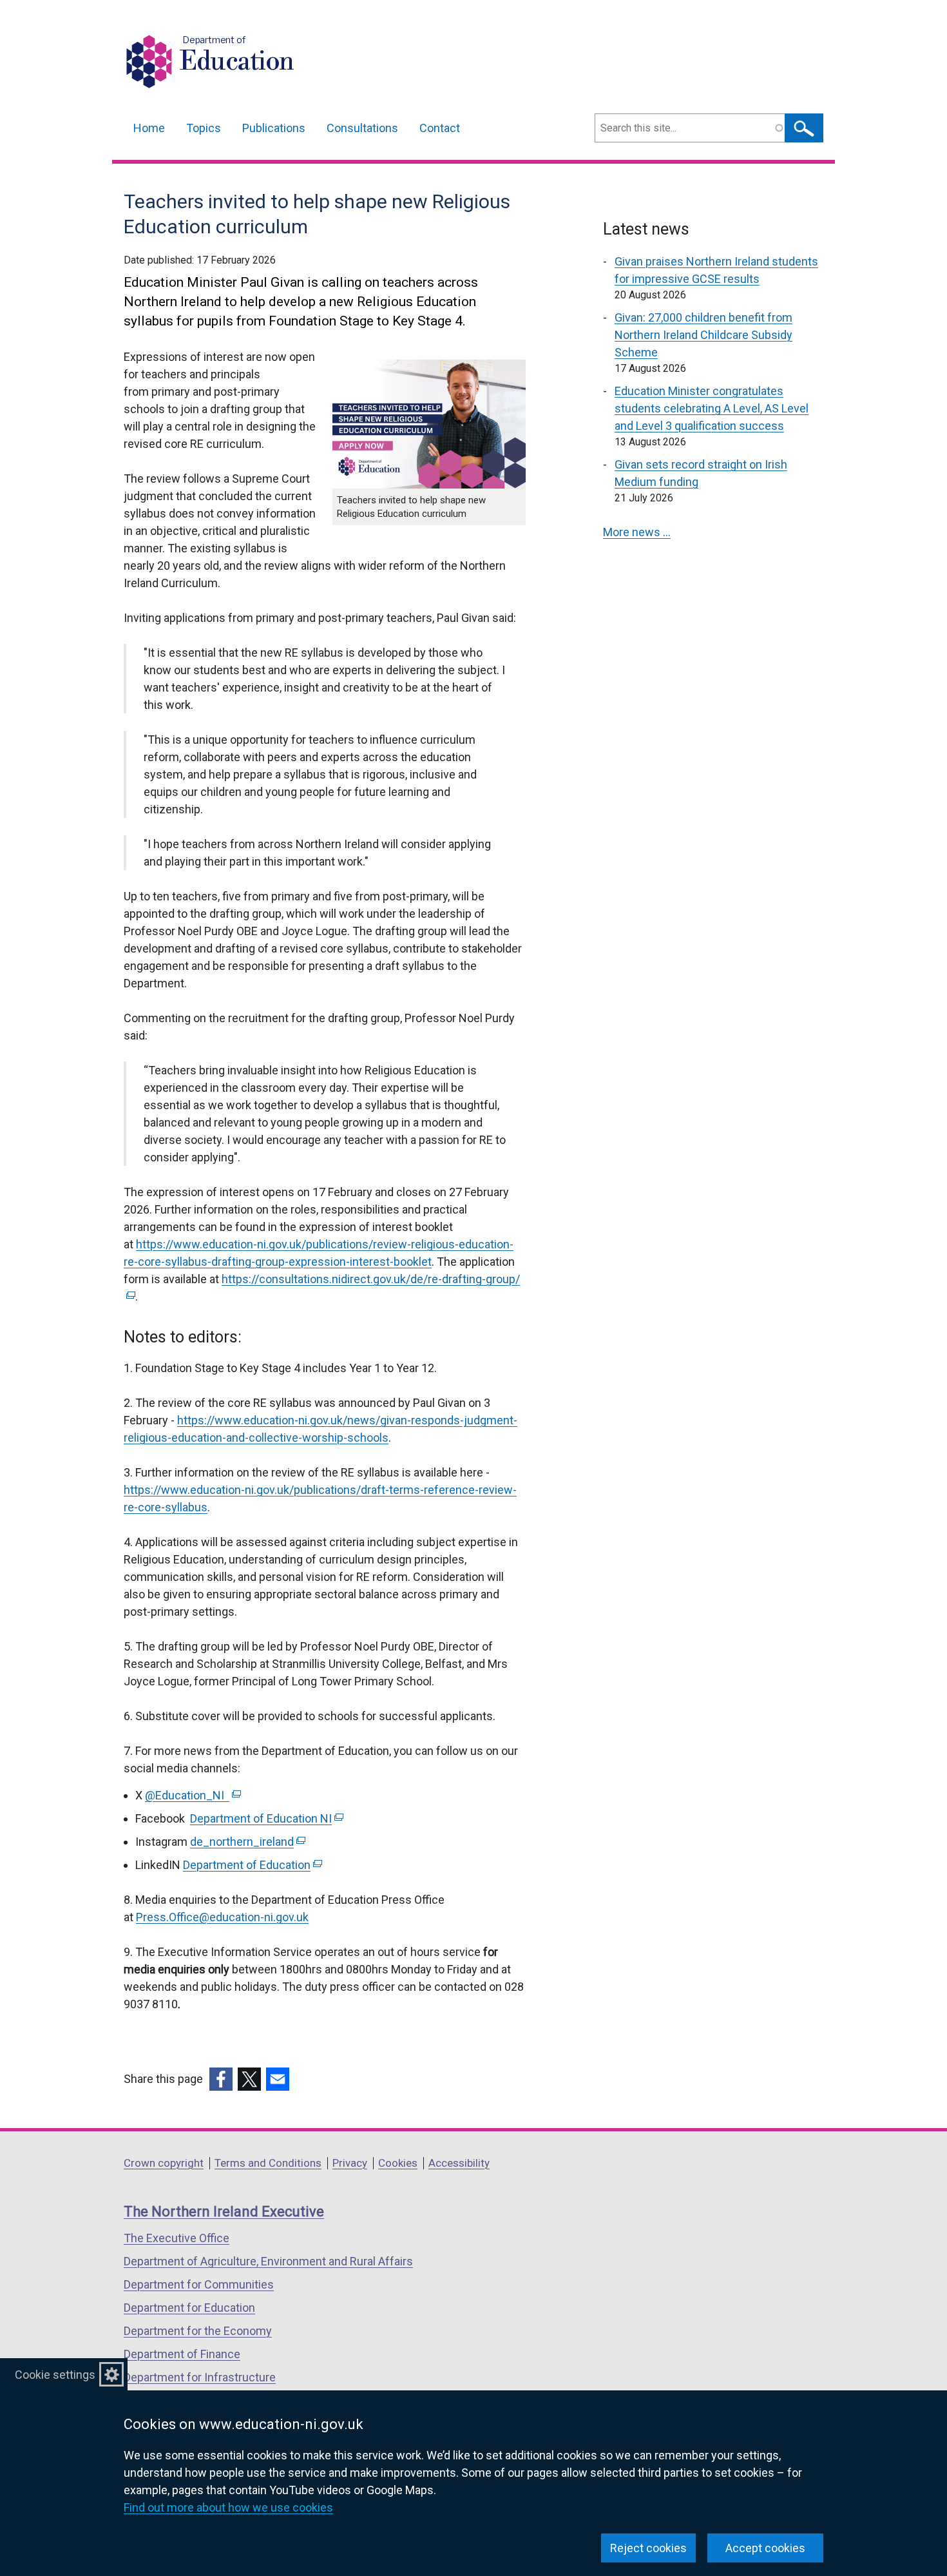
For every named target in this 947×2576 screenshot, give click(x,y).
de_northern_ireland (246, 1842)
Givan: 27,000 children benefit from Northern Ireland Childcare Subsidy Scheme (703, 335)
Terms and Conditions (268, 2163)
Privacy (350, 2163)
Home (149, 128)
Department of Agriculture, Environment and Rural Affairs (268, 2261)
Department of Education (251, 1865)
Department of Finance (182, 2354)
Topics (204, 128)
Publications (274, 128)
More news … (637, 532)
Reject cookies (648, 2548)
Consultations (362, 128)
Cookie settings (55, 2375)
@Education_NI (192, 1795)
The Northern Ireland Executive (224, 2212)
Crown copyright (164, 2163)
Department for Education (189, 2308)
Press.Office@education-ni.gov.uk (222, 1917)
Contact (440, 128)
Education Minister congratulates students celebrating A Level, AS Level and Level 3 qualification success (712, 408)
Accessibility (459, 2163)
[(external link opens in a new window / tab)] (221, 2079)
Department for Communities (199, 2284)
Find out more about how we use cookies (228, 2507)
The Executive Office (177, 2238)
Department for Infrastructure (200, 2377)
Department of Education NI (265, 1818)
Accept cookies (765, 2548)
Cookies (398, 2163)
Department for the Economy (198, 2331)
